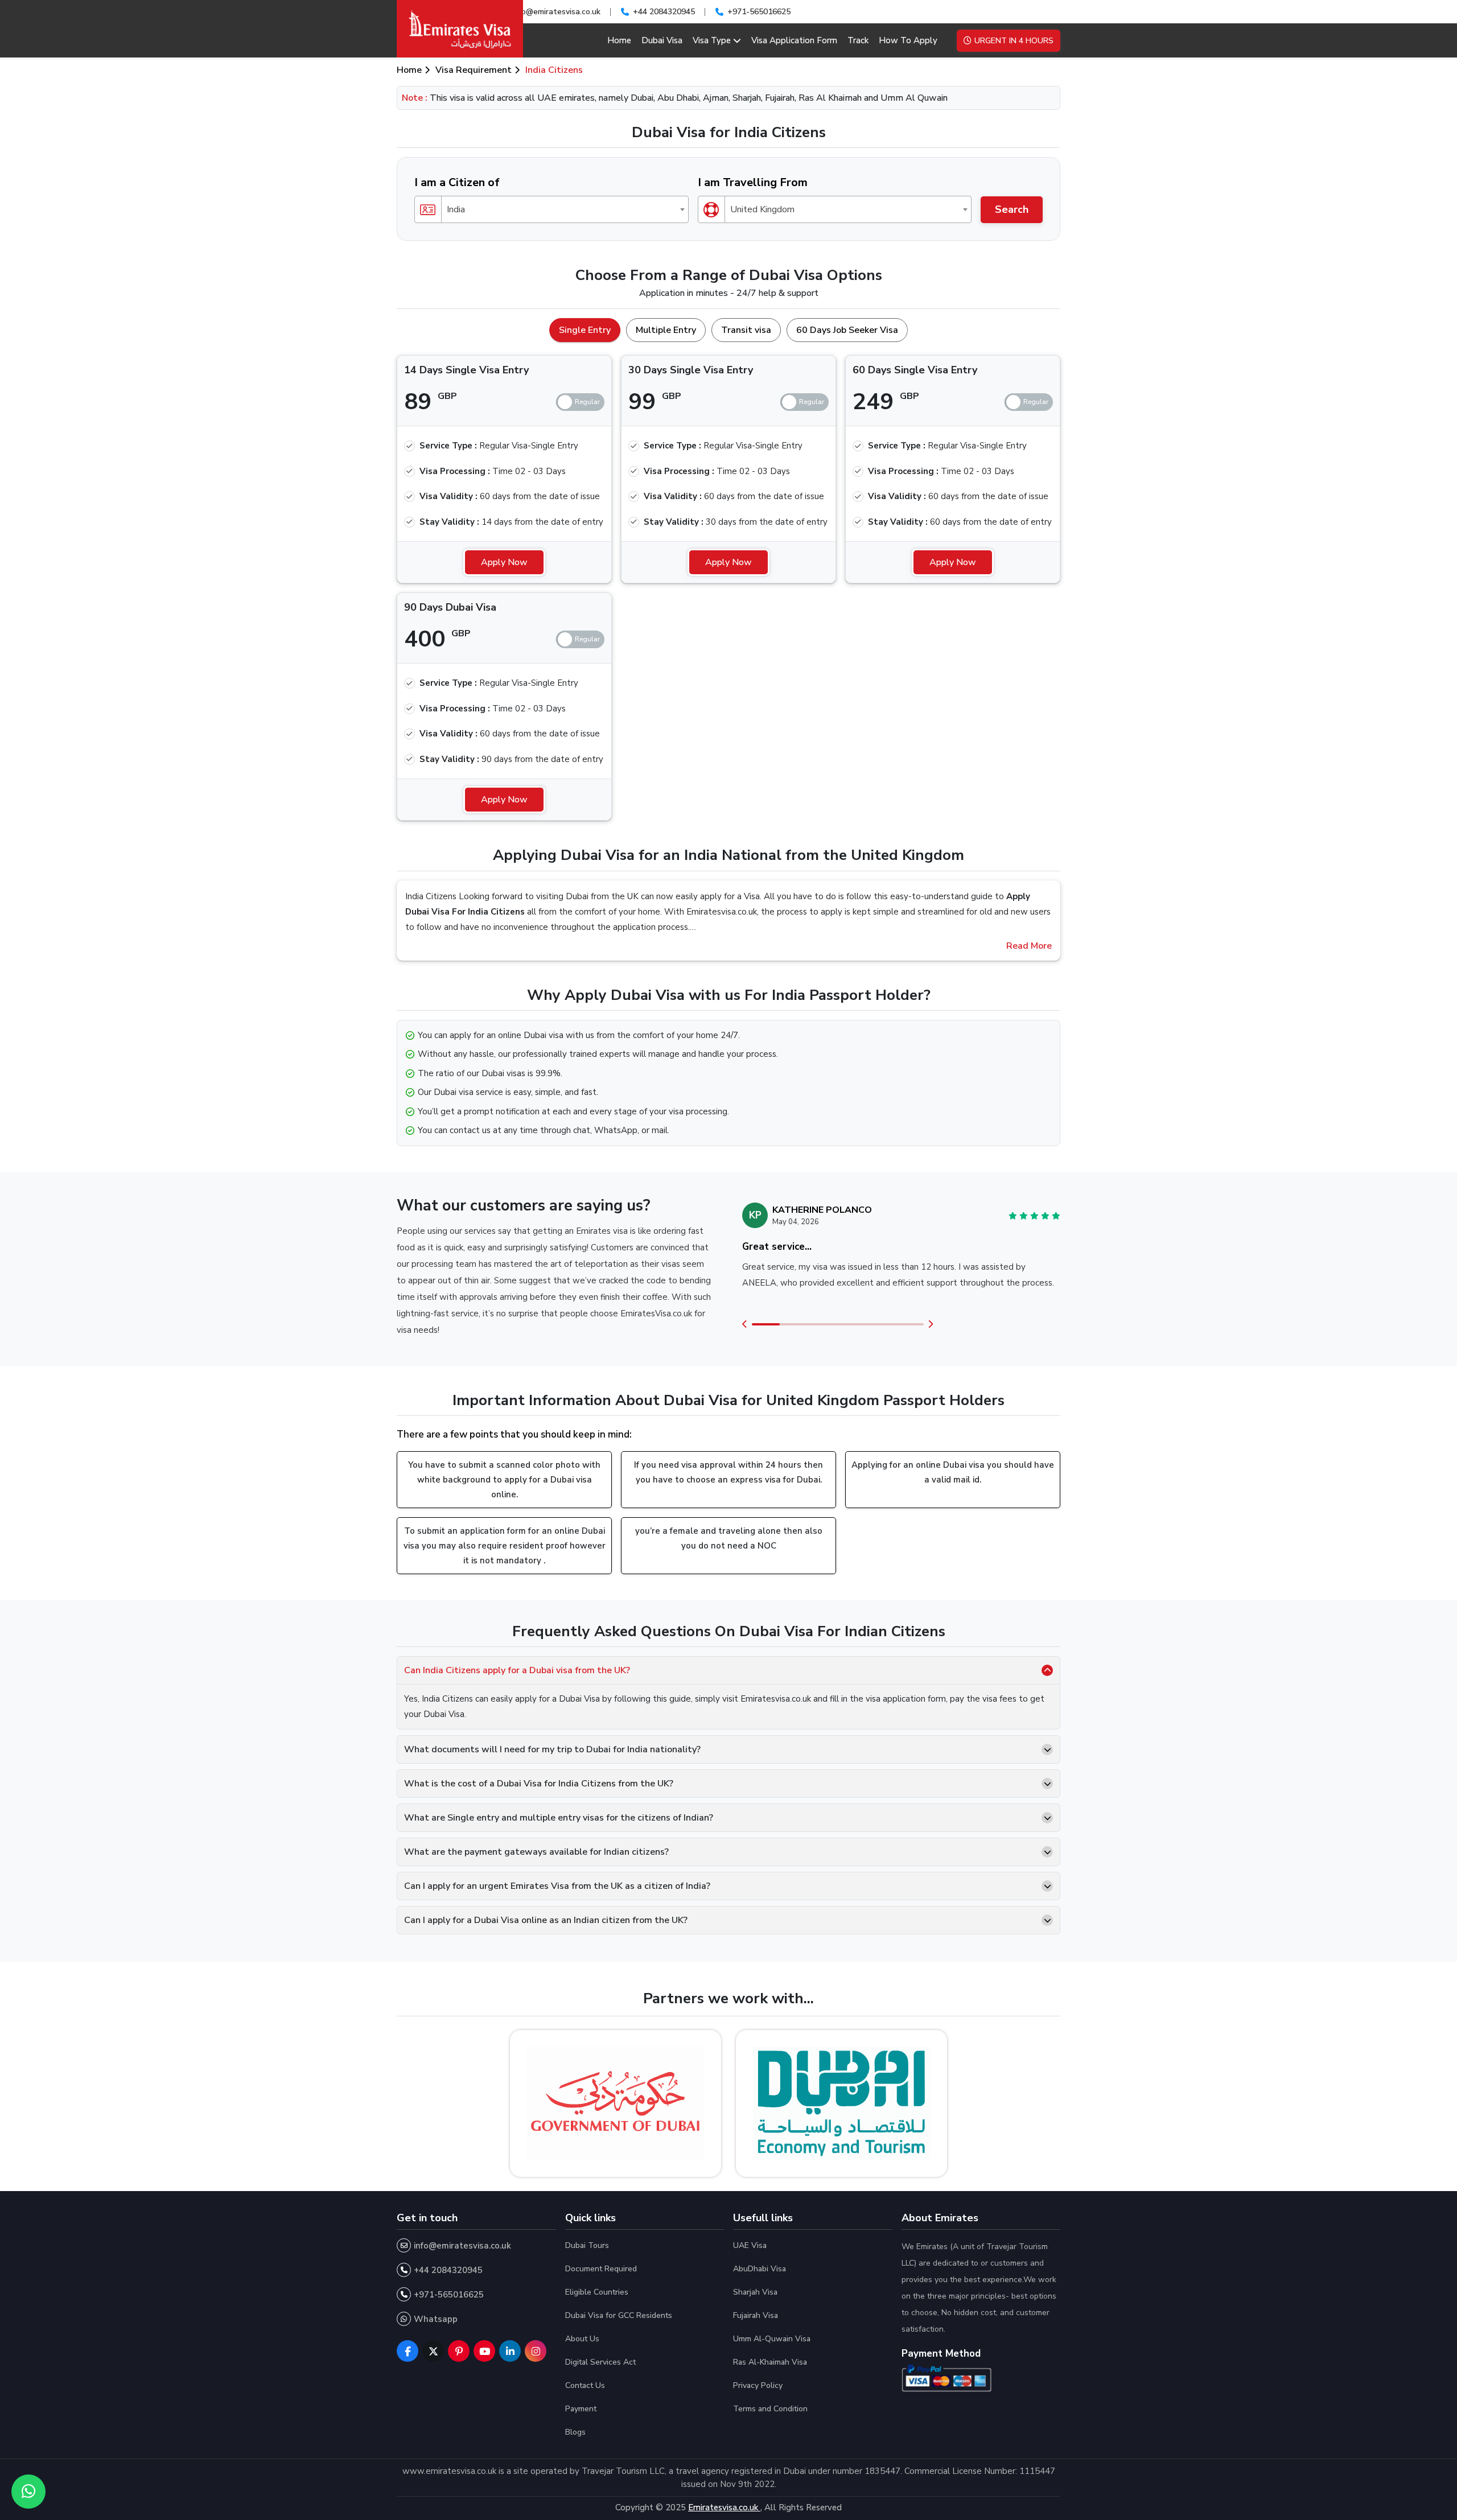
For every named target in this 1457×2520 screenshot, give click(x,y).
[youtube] (484, 2351)
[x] (433, 2351)
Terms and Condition (770, 2409)
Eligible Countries (597, 2292)
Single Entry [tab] (585, 330)
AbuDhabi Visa (760, 2269)
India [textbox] (456, 209)
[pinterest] (459, 2351)
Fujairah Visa (756, 2315)
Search (1012, 209)
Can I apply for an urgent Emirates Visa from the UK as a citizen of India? (557, 1886)
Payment (581, 2409)
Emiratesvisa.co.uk (724, 2507)
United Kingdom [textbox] (762, 209)
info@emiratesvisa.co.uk (556, 12)
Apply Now (504, 562)
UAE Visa (750, 2245)
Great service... (777, 1247)
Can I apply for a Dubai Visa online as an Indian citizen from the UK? (546, 1920)
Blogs (575, 2432)
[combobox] (551, 209)
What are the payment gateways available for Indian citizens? (536, 1852)
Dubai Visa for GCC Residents (619, 2315)
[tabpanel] (728, 583)
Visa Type (712, 40)
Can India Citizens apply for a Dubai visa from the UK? (517, 1670)
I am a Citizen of (457, 182)
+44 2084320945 (664, 12)
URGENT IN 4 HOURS (1014, 41)
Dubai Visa (662, 40)
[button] (745, 1325)
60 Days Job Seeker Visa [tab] (847, 330)
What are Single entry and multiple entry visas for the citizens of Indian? (559, 1818)
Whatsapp (436, 2319)
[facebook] (408, 2351)
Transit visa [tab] (746, 330)
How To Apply (908, 40)
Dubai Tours (587, 2245)
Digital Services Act (600, 2362)
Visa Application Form (794, 40)
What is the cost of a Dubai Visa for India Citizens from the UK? (539, 1784)
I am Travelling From (753, 182)
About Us (582, 2339)
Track (858, 40)
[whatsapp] (28, 2492)
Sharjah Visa (755, 2292)
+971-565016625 (759, 12)
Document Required (601, 2269)
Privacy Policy (758, 2385)
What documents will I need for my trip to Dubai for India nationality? (552, 1749)
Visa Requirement (474, 70)
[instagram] (536, 2351)
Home (619, 40)
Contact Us (585, 2385)
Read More (1029, 946)
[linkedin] (510, 2351)
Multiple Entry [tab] (666, 330)
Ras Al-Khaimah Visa (770, 2362)
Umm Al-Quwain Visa (772, 2339)
